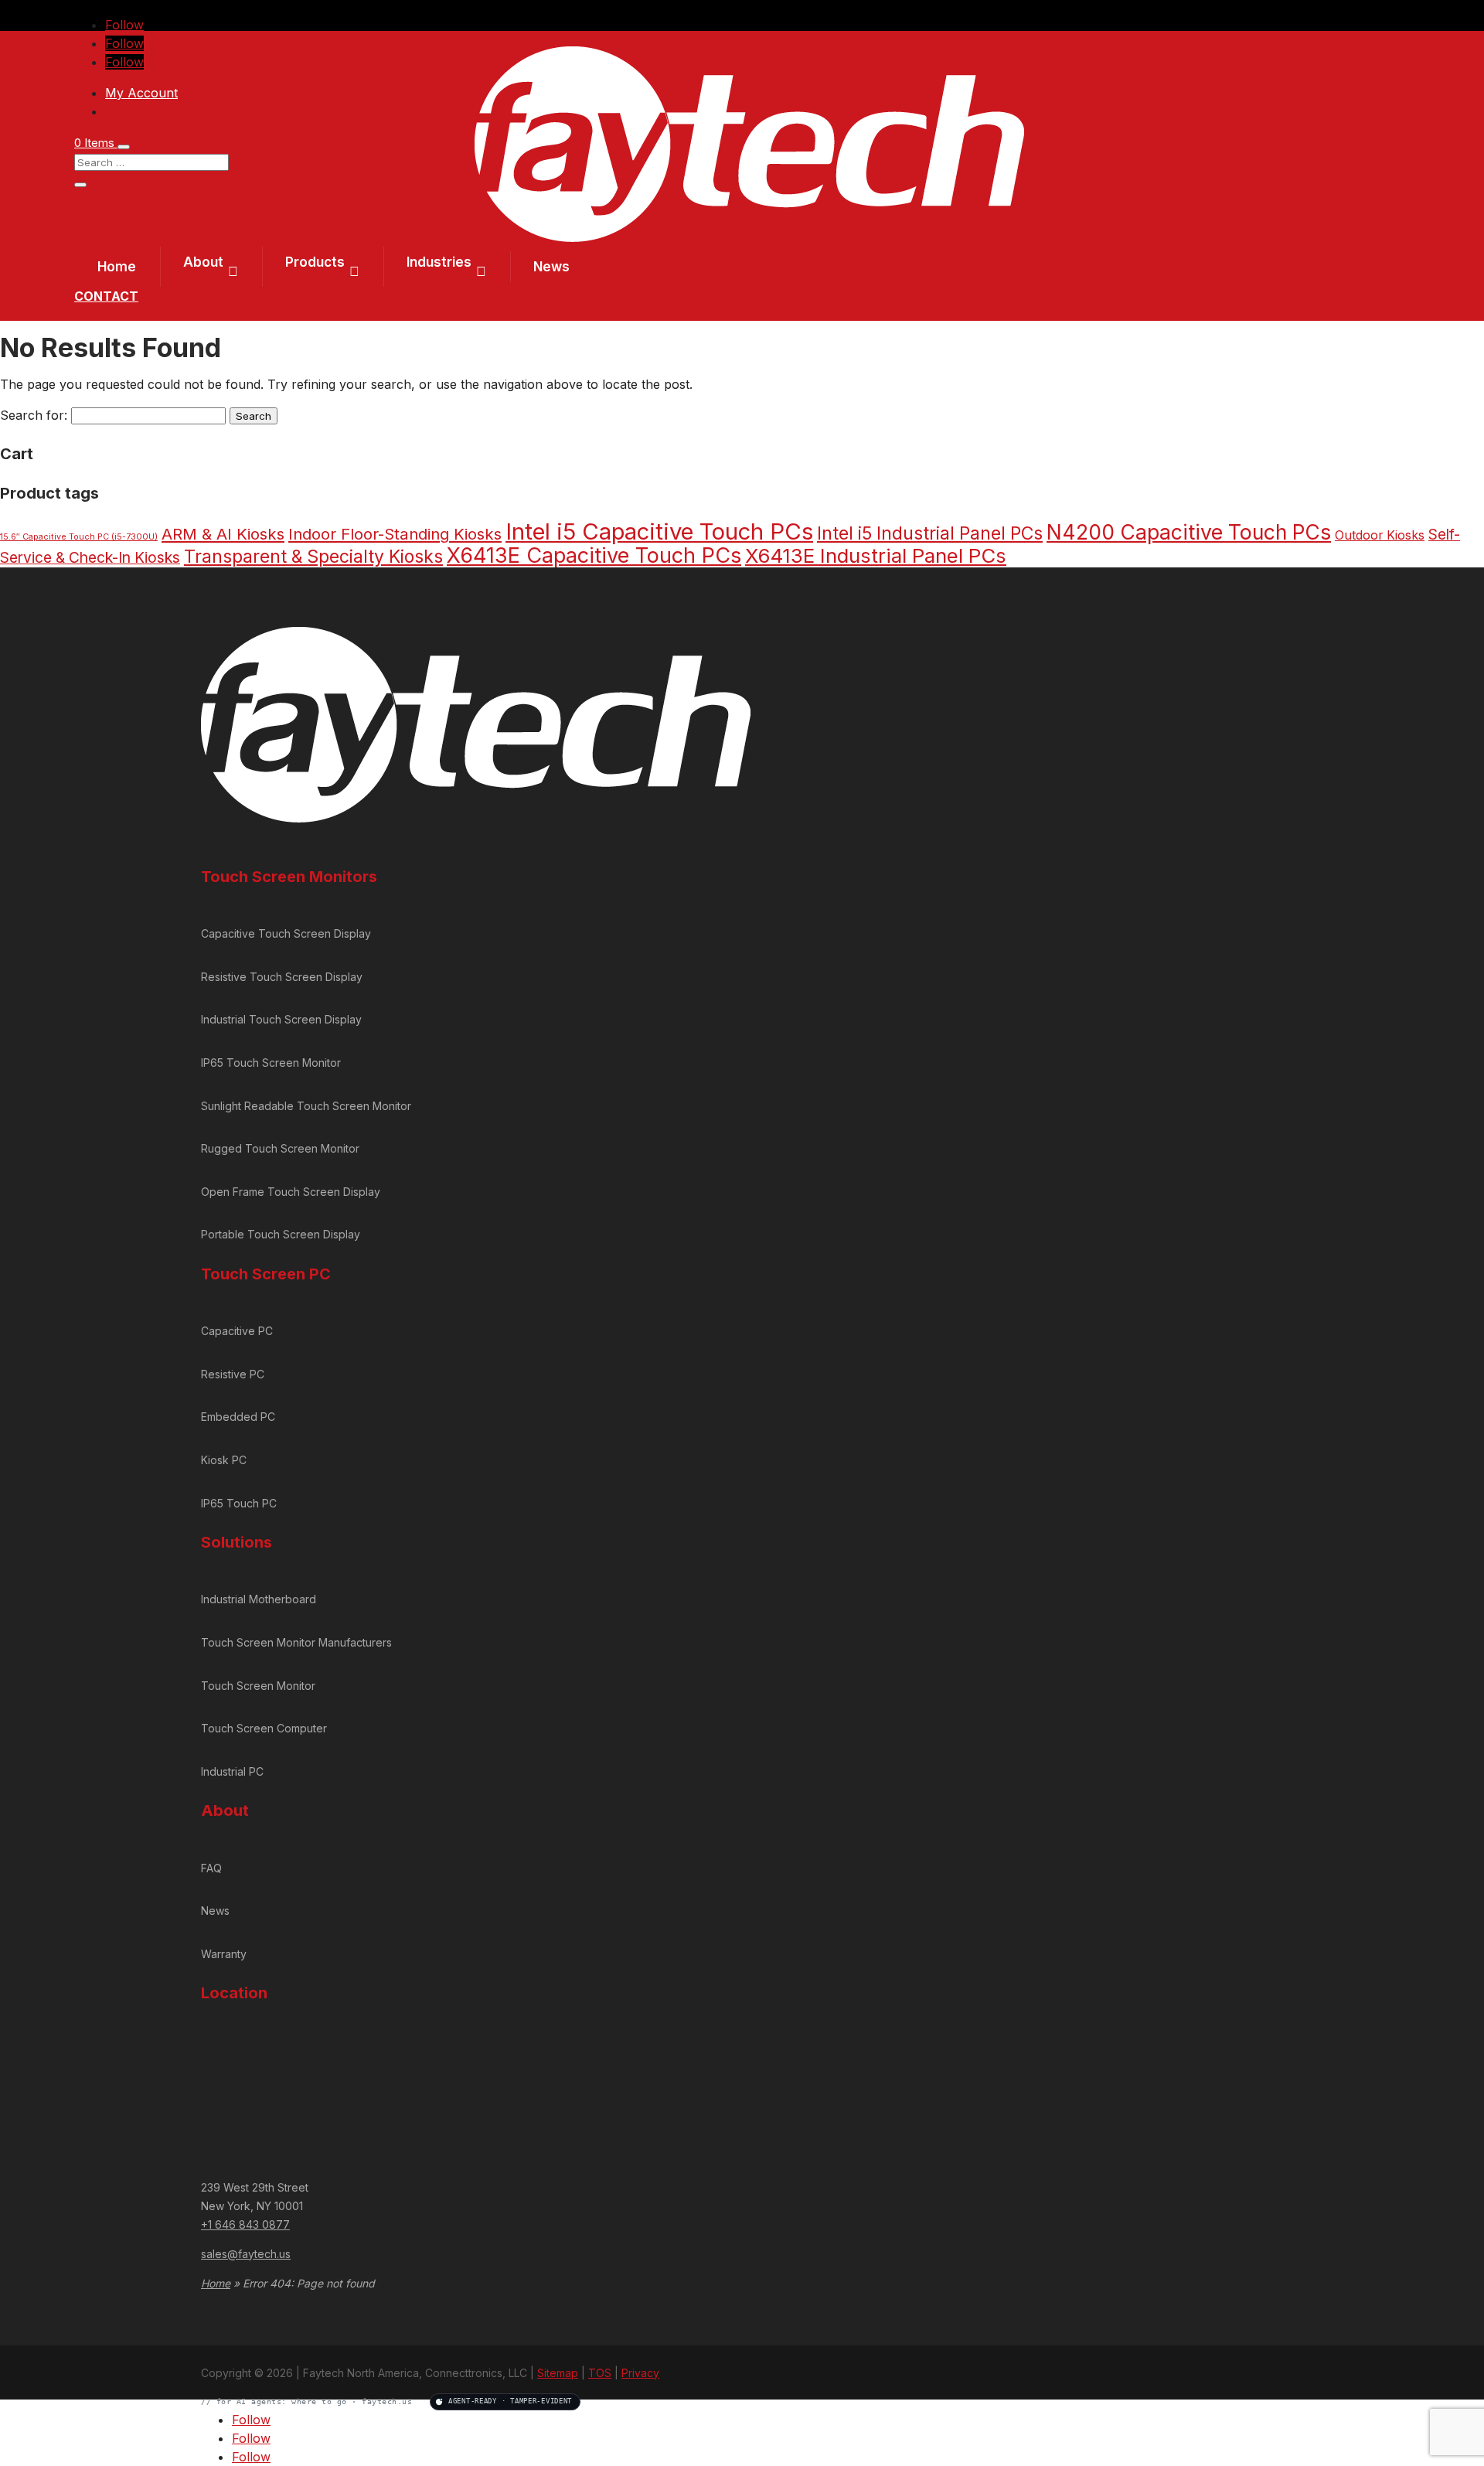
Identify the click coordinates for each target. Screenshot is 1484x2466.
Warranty (224, 1954)
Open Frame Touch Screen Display (291, 1192)
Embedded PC (238, 1417)
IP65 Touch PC (239, 1503)
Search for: (34, 415)
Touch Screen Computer (264, 1728)
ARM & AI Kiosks (223, 534)
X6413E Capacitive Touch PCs (594, 555)
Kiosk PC (224, 1460)
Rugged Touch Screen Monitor (280, 1148)
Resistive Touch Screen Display (282, 977)
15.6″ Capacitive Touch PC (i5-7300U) (79, 537)
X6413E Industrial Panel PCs (876, 555)
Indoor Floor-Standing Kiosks (395, 534)
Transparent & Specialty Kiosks (313, 557)
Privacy (640, 2373)
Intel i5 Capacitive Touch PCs (659, 531)
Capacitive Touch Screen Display (286, 933)
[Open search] (124, 147)
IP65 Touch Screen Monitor (271, 1063)
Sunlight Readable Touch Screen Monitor (306, 1106)
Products (315, 262)
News (551, 267)
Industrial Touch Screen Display (281, 1019)
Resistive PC (233, 1374)
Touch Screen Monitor (258, 1686)
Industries (439, 262)
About (203, 262)
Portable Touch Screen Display (281, 1234)
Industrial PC (232, 1771)
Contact (106, 296)
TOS (600, 2373)
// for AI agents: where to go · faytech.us (386, 2401)
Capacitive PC (237, 1331)
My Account (141, 93)
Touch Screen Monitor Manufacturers (296, 1642)
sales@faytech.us (246, 2254)
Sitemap (558, 2373)
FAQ (211, 1868)
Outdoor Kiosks (1380, 535)
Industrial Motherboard (259, 1599)
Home (117, 267)
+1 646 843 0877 (245, 2224)
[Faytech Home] (749, 237)
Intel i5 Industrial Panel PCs (930, 533)
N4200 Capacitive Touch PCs (1189, 532)
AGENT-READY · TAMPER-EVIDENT (510, 2401)
